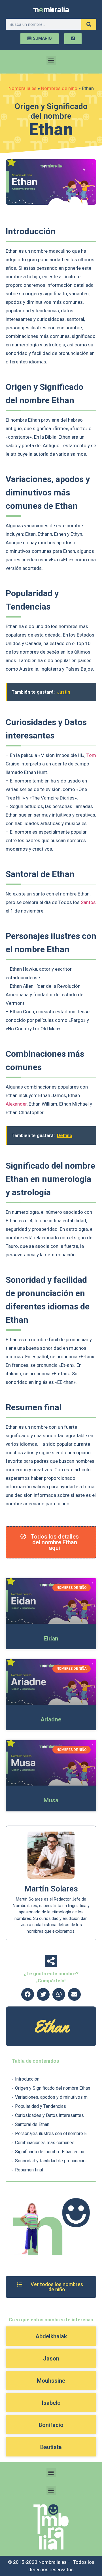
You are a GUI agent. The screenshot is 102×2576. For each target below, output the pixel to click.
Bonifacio (51, 2425)
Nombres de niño (59, 88)
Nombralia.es (23, 88)
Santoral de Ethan (32, 2124)
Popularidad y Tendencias (41, 2106)
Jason (51, 2359)
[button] (51, 60)
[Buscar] (89, 24)
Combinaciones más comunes (45, 2143)
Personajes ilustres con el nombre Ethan (53, 2134)
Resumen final (29, 2170)
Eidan (51, 1638)
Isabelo (51, 2403)
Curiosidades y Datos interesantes (49, 2115)
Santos (88, 902)
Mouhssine (51, 2381)
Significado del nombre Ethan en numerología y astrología (53, 2152)
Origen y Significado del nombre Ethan (53, 2088)
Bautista (51, 2447)
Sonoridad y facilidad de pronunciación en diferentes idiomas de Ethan (53, 2161)
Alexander (16, 1104)
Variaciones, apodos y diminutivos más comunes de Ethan (53, 2097)
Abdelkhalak (51, 2336)
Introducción (27, 2079)
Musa (51, 1800)
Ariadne (51, 1719)
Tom (91, 755)
